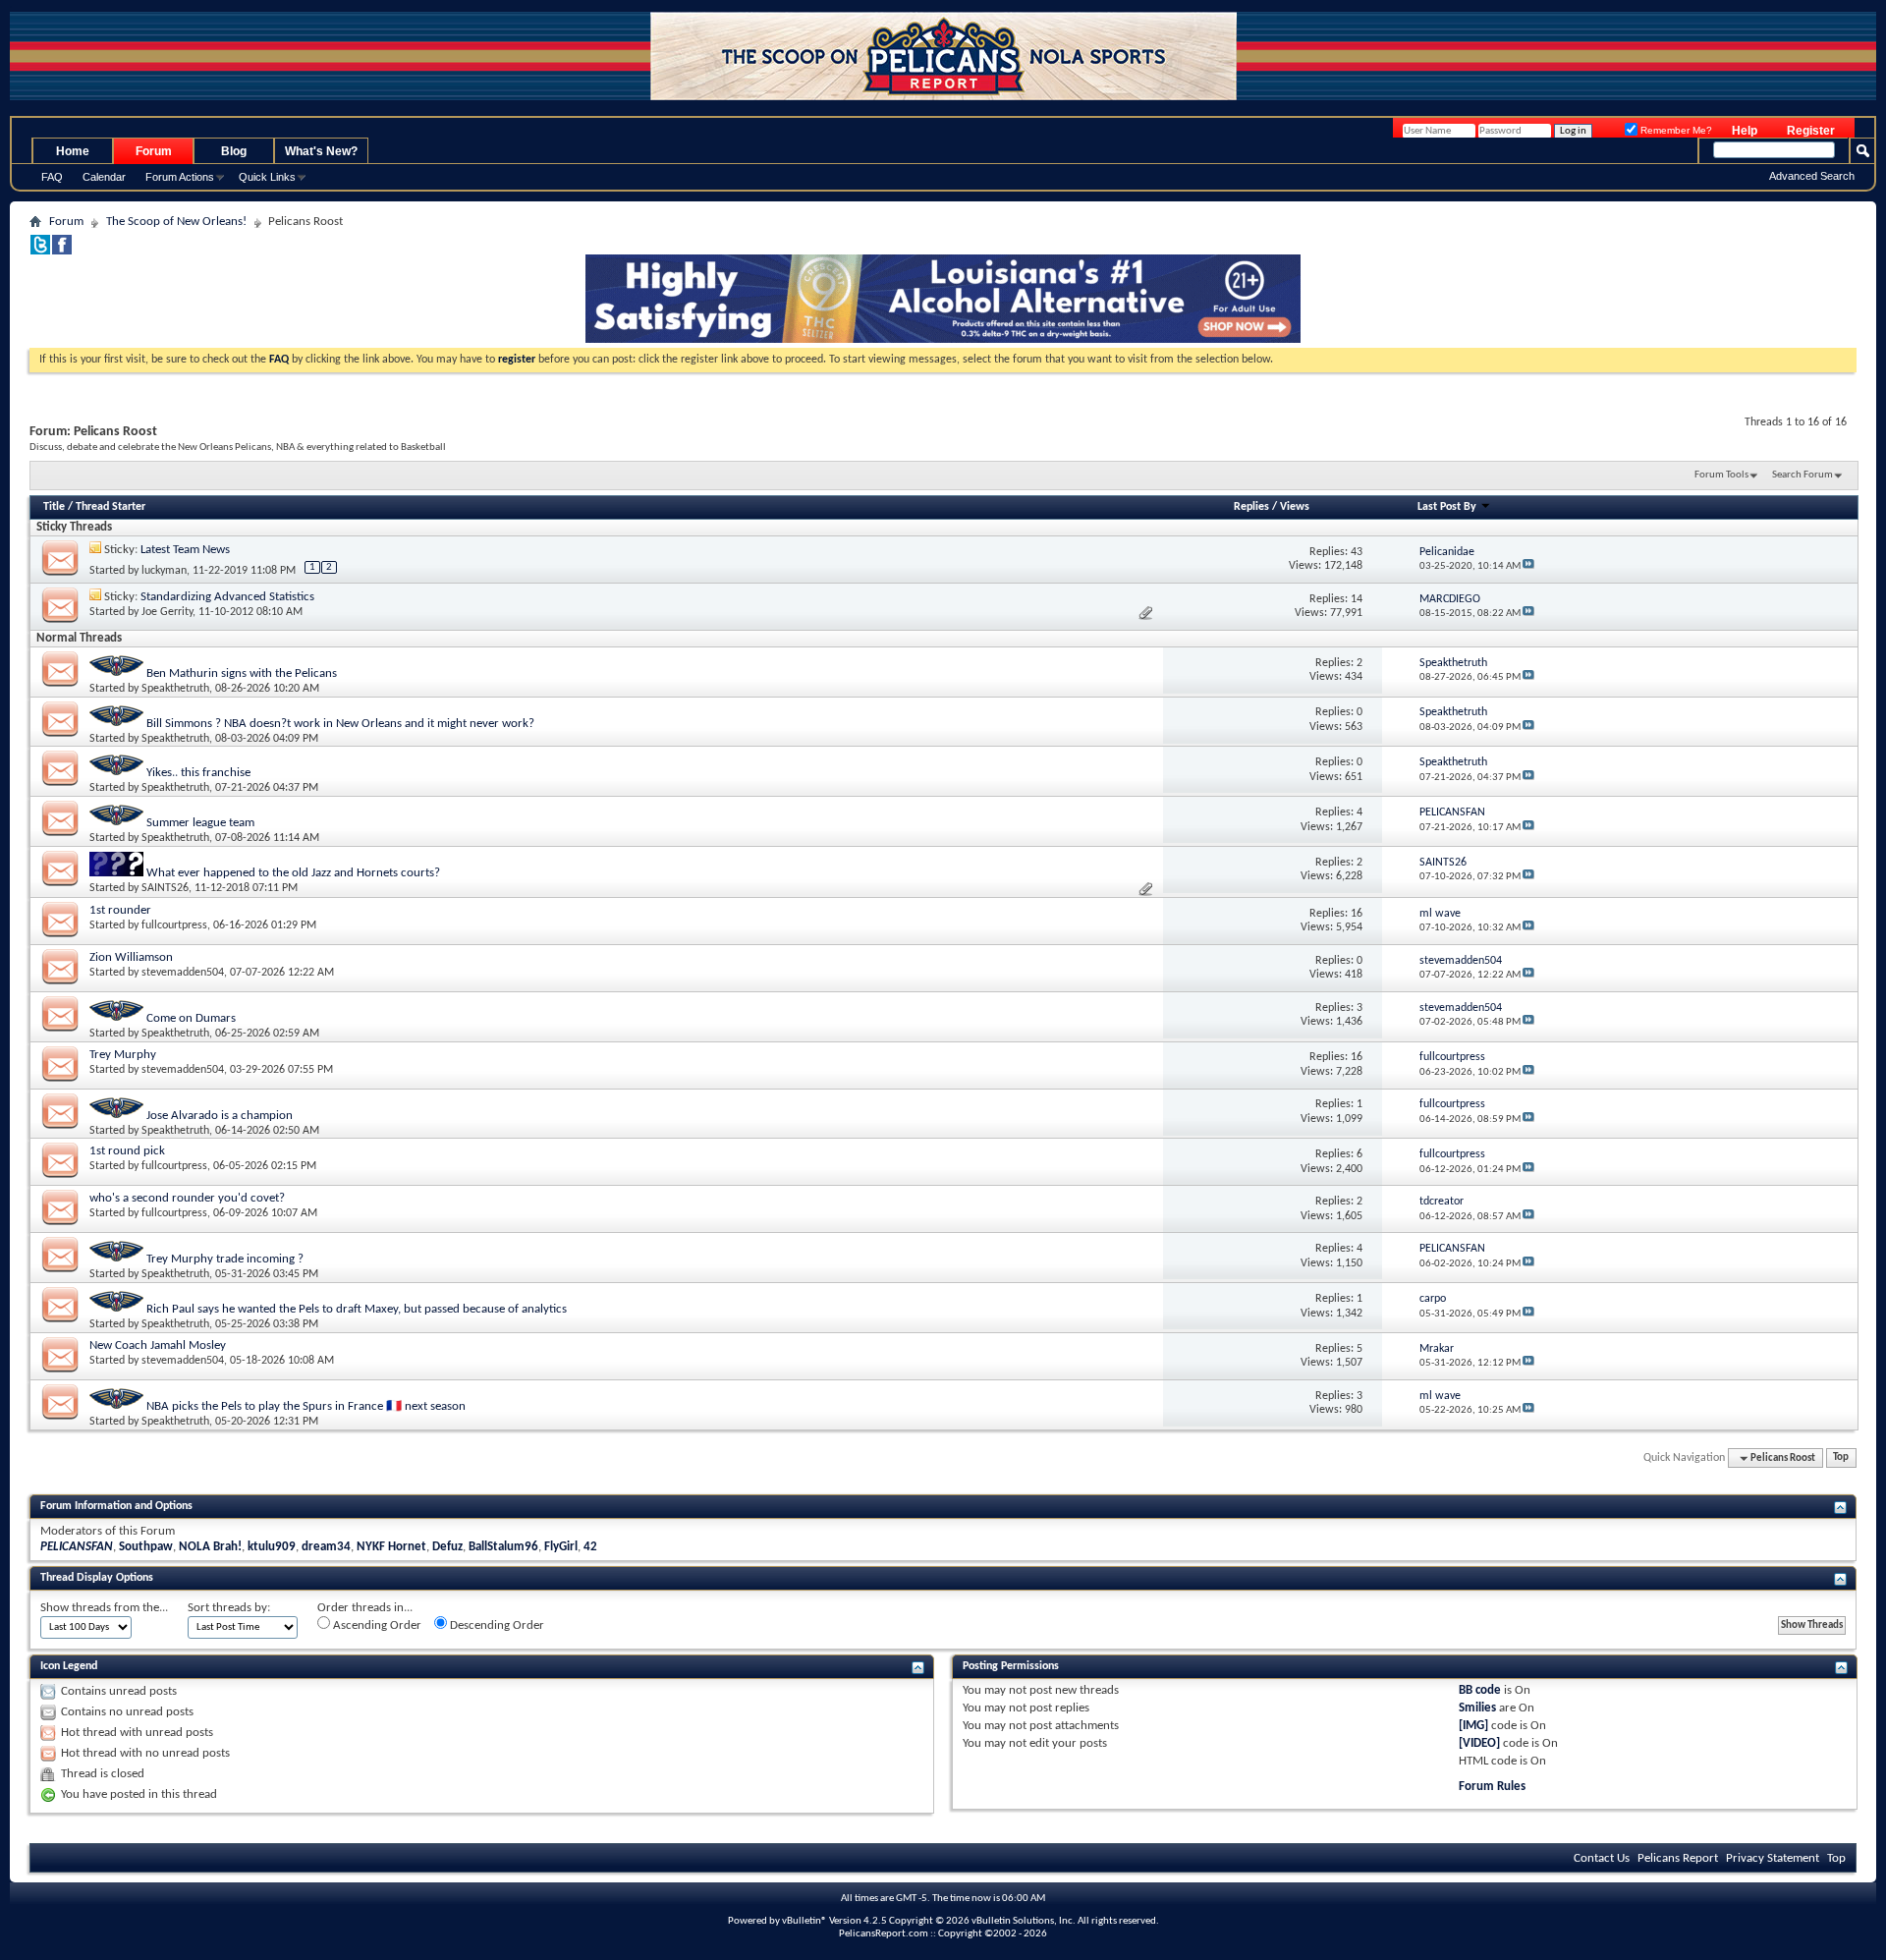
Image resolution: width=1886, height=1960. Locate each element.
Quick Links (267, 177)
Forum (154, 151)
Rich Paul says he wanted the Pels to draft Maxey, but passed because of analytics (357, 1309)
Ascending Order (376, 1625)
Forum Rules (1492, 1787)
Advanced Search (1812, 176)
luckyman (164, 571)
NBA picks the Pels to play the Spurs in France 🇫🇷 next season (306, 1406)
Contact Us (1602, 1858)
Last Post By (1447, 507)
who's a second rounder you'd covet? (187, 1198)
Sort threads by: (229, 1608)
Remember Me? (1675, 130)
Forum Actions (180, 177)
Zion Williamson (131, 957)
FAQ (52, 177)
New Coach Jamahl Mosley (158, 1345)
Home (73, 151)
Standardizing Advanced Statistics (227, 597)
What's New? (321, 151)
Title (54, 507)
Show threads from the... (104, 1608)
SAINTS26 (165, 888)
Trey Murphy (123, 1055)
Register (1811, 131)
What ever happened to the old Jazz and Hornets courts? (293, 873)
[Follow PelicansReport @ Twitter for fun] (40, 251)
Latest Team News (185, 550)
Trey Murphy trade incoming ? (225, 1259)
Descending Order (496, 1625)
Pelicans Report (1678, 1858)
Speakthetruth (175, 689)
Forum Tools (1721, 475)
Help (1745, 131)
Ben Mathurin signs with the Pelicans (242, 673)
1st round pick (127, 1151)
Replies (1251, 507)
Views (1295, 507)
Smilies (1477, 1708)
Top (1841, 1458)
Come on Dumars (191, 1018)
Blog (234, 151)
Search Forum (1803, 475)
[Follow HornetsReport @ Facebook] (62, 251)
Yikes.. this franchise (198, 773)
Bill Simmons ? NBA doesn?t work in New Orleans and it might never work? (340, 724)
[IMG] (1473, 1726)
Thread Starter (111, 507)
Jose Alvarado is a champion (220, 1116)
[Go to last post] (1528, 566)
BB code (1480, 1690)
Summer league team (200, 823)
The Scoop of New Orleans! (176, 222)
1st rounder (120, 910)
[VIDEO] (1479, 1743)
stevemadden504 (183, 973)
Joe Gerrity (167, 612)
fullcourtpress (174, 925)
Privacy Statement (1773, 1858)
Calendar (104, 177)
